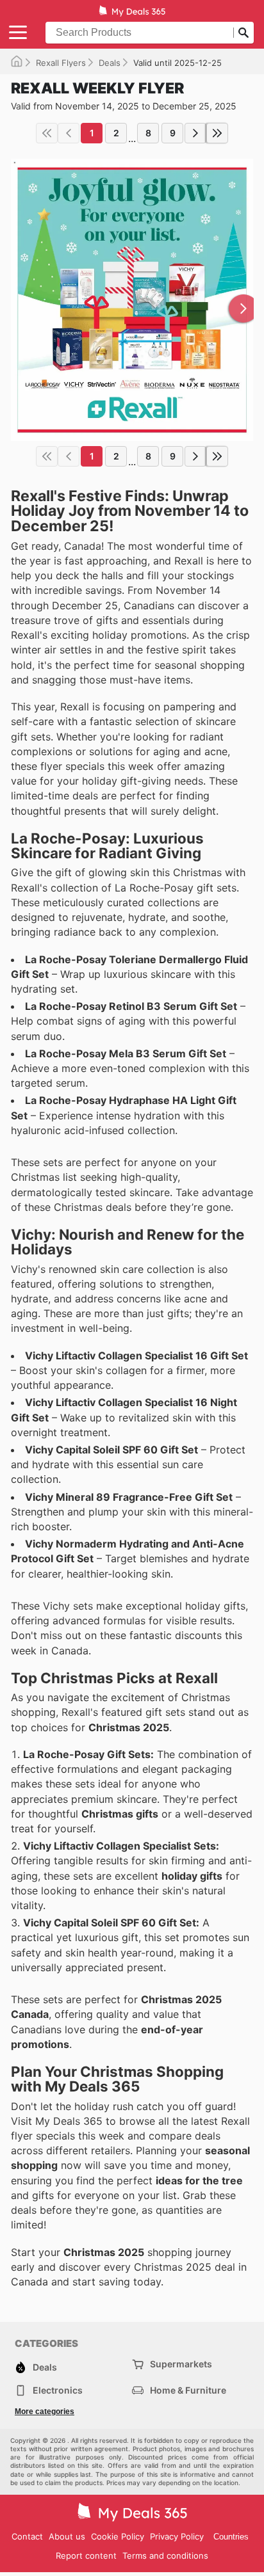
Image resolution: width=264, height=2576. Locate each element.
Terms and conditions (165, 2556)
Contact (27, 2536)
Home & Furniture (188, 2390)
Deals (110, 63)
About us (67, 2536)
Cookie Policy (118, 2536)
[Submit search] (243, 33)
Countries (231, 2537)
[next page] (195, 133)
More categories (45, 2412)
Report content (86, 2556)
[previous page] (69, 133)
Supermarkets (181, 2364)
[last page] (217, 133)
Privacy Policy (177, 2536)
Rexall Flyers (61, 63)
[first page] (47, 133)
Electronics (58, 2390)
